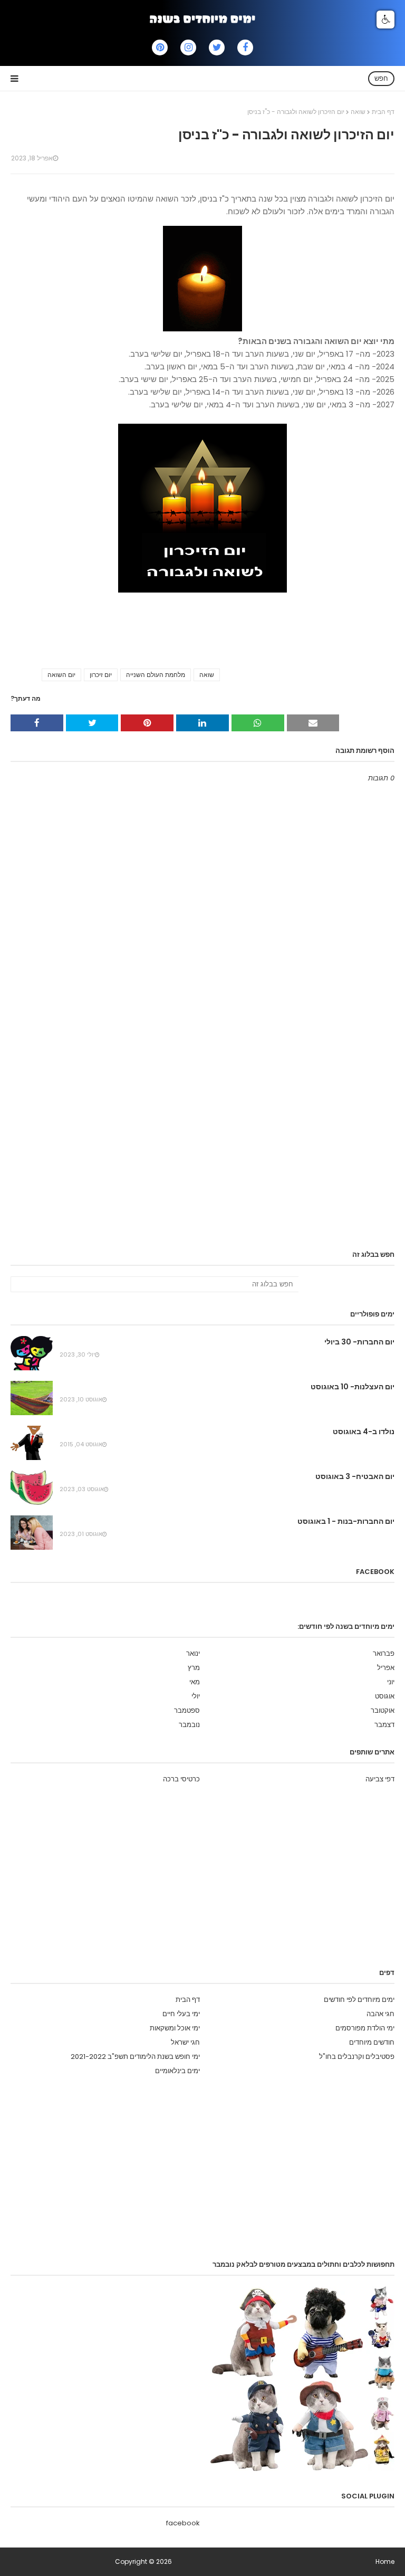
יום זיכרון (101, 675)
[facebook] (245, 47)
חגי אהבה (380, 2014)
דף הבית (383, 112)
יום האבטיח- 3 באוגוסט (355, 1476)
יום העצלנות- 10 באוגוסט (353, 1387)
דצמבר (384, 1725)
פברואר (384, 1653)
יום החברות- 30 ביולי (359, 1342)
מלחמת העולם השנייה (156, 675)
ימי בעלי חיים (181, 2014)
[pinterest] (160, 47)
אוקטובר (383, 1710)
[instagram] (188, 47)
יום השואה (61, 675)
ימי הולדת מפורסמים (365, 2028)
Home (385, 2561)
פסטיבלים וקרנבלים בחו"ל (357, 2057)
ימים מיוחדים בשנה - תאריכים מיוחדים (62, 2561)
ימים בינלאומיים (177, 2071)
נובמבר (189, 1725)
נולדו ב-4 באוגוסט (364, 1432)
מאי (195, 1682)
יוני (391, 1682)
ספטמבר (187, 1710)
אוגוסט (385, 1696)
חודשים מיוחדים (372, 2042)
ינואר (193, 1653)
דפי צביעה (380, 1779)
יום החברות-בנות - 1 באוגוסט (346, 1521)
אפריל (386, 1668)
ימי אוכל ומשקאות (175, 2028)
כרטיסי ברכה (181, 1779)
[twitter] (217, 47)
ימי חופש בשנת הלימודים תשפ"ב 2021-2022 (135, 2057)
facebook (183, 2523)
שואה (358, 112)
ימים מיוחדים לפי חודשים (359, 2000)
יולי (196, 1696)
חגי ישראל (185, 2042)
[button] (385, 20)
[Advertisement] (202, 1159)
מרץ (194, 1668)
